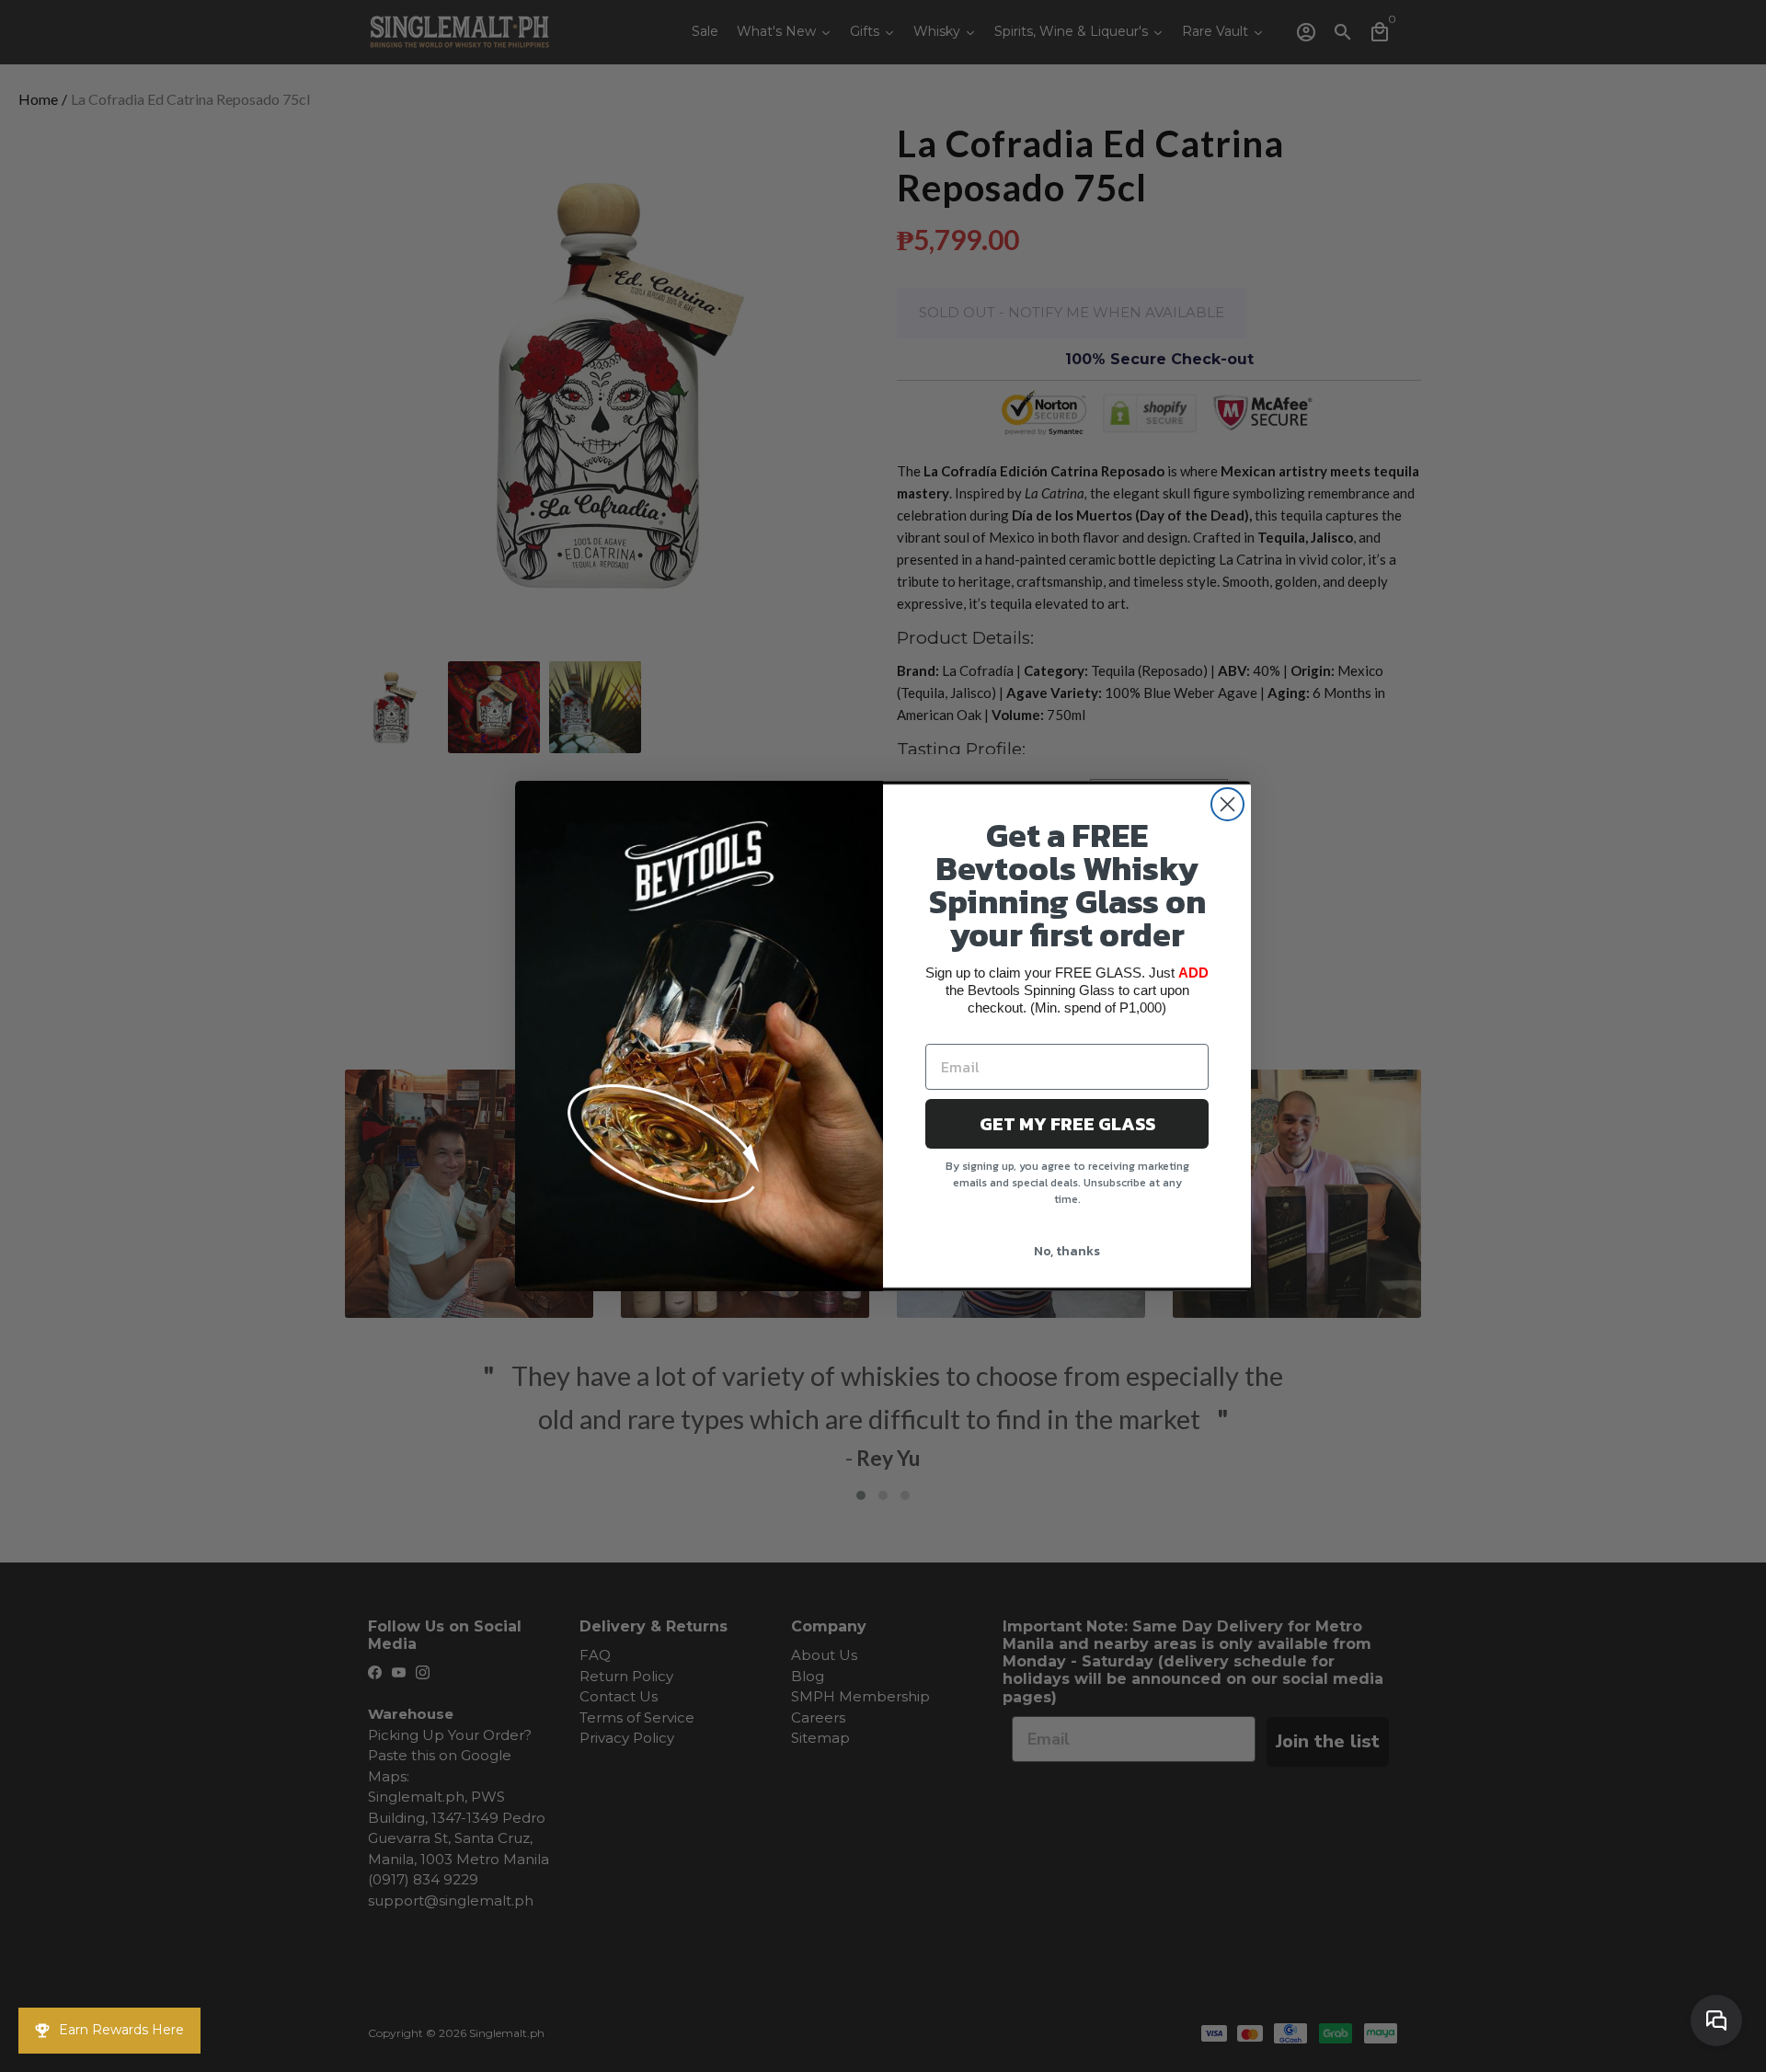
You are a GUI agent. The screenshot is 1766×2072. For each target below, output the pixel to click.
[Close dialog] (1227, 804)
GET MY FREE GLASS (1067, 1124)
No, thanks (1067, 1251)
